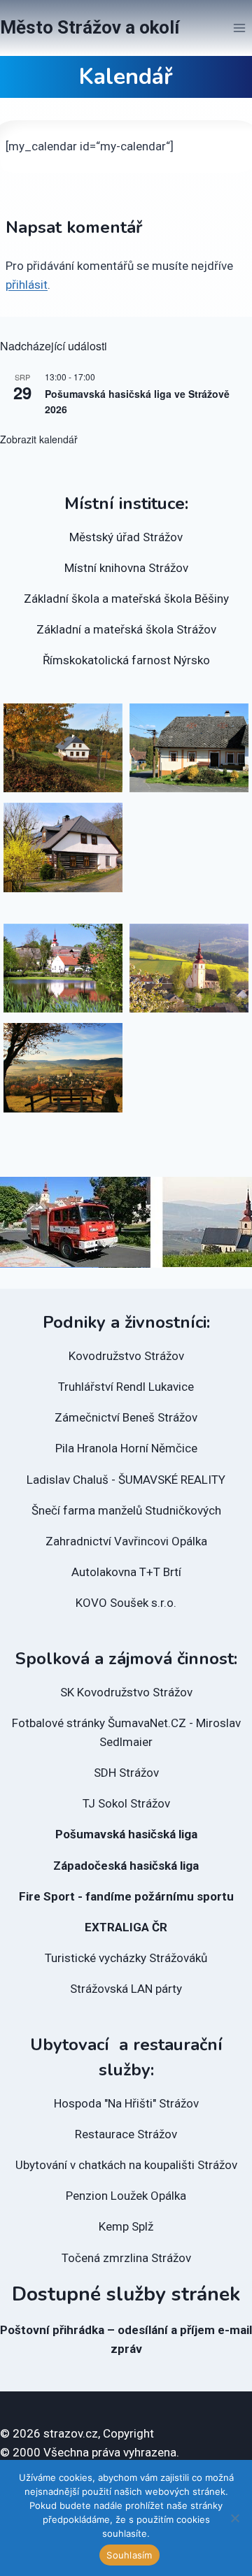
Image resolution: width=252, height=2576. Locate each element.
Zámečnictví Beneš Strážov (126, 1417)
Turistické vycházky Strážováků (126, 1958)
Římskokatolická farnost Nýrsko (126, 660)
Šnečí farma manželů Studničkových (126, 1510)
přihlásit (27, 285)
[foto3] (63, 1068)
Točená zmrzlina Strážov (126, 2258)
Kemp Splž (126, 2226)
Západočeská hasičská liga (126, 1866)
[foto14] (63, 847)
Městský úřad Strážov (126, 537)
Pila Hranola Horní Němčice (126, 1448)
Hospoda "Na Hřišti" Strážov (126, 2103)
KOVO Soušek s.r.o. (126, 1603)
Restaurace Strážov (126, 2134)
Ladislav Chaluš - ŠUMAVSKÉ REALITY (126, 1480)
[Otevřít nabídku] (239, 28)
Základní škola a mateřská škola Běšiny (126, 599)
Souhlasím (129, 2555)
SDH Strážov (126, 1773)
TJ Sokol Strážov (126, 1803)
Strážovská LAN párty (126, 1989)
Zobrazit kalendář (39, 439)
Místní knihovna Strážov (126, 568)
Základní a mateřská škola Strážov (126, 629)
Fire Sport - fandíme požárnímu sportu (126, 1896)
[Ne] (234, 2518)
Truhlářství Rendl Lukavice (126, 1387)
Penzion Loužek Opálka (126, 2196)
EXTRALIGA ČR (126, 1927)
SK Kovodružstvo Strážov (126, 1692)
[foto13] (189, 748)
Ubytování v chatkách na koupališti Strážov (126, 2165)
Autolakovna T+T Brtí (126, 1572)
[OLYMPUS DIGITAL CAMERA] (63, 968)
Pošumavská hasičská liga (126, 1834)
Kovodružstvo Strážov (126, 1356)
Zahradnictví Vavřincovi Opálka (126, 1541)
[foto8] (63, 748)
